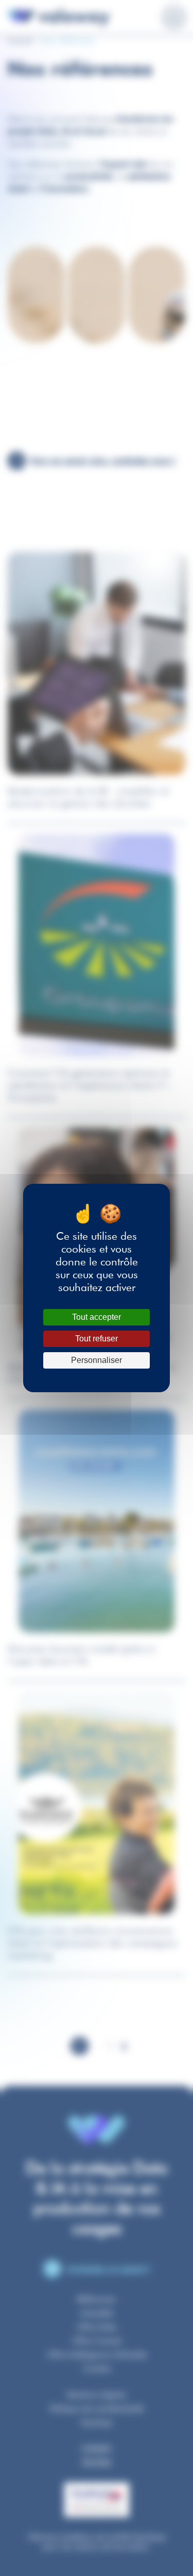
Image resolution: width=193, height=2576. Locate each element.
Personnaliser (97, 1360)
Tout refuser (97, 1339)
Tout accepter (97, 1317)
